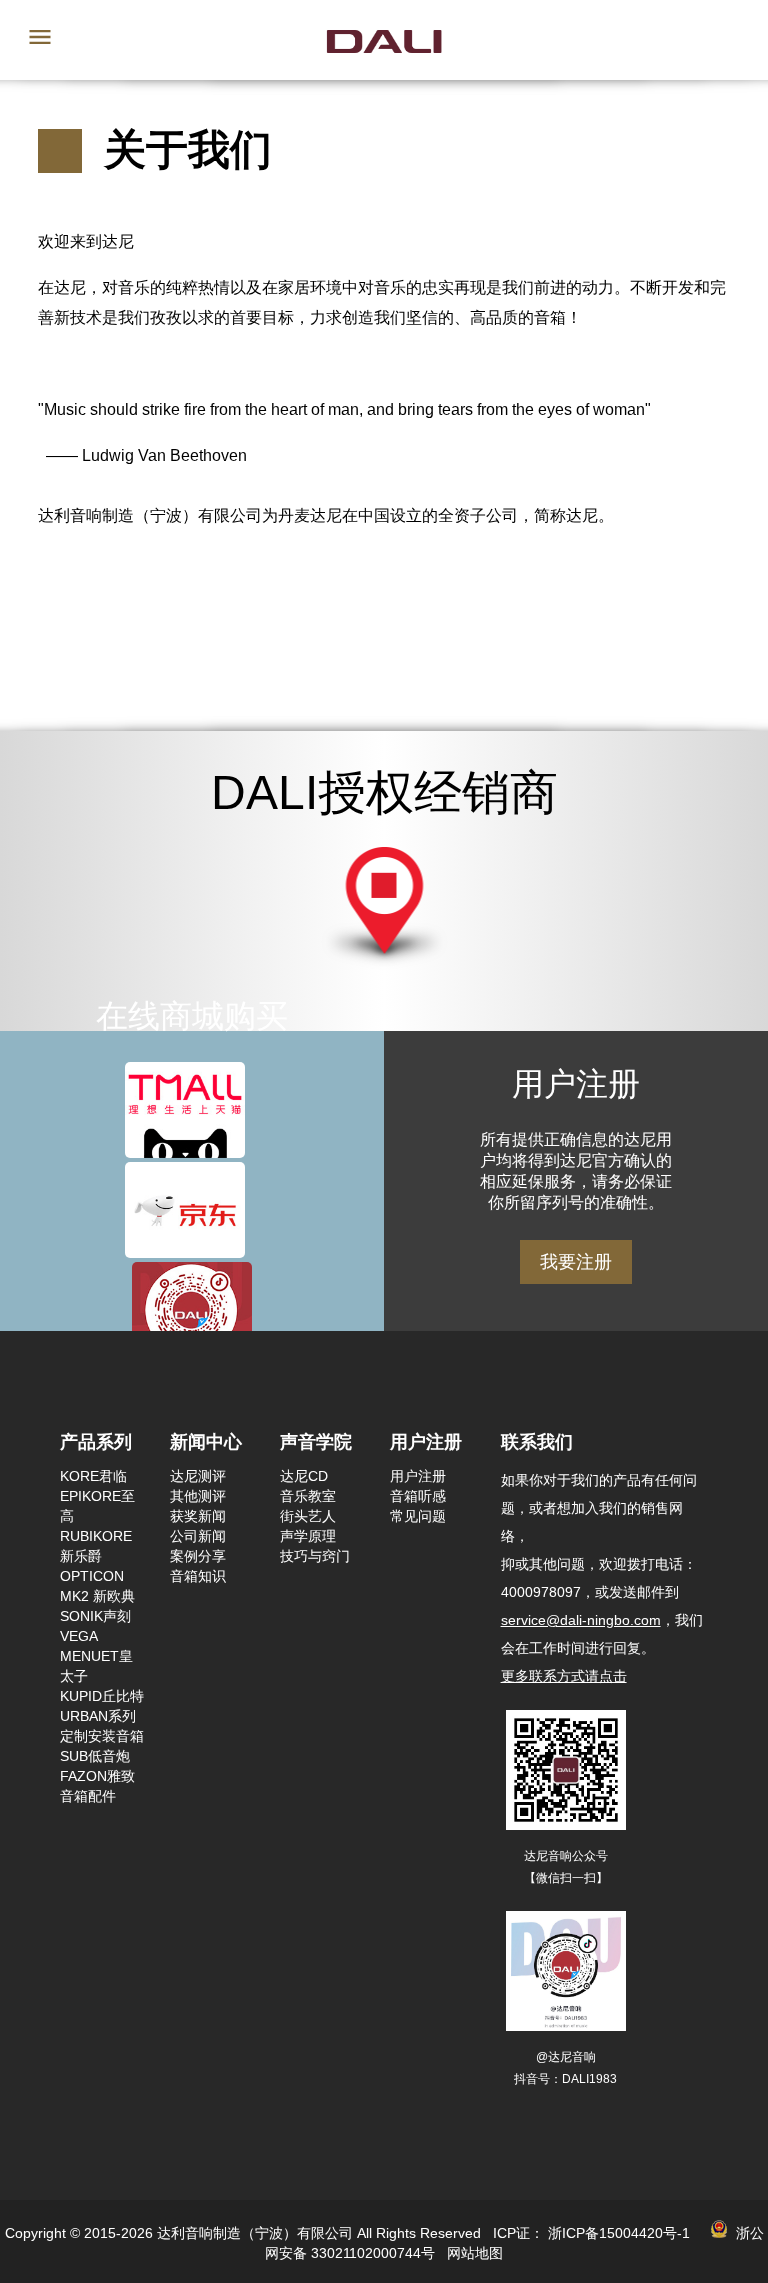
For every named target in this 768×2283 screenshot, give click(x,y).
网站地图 (475, 2253)
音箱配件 (88, 1796)
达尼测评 (198, 1476)
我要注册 (576, 1262)
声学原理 (308, 1536)
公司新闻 (198, 1536)
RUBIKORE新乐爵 (96, 1546)
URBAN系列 (98, 1716)
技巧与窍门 (315, 1556)
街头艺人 (308, 1516)
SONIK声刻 (95, 1616)
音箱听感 (418, 1496)
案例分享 (198, 1556)
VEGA (79, 1636)
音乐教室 (308, 1496)
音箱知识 (198, 1576)
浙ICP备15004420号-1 (619, 2233)
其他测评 (198, 1496)
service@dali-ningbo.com (581, 1620)
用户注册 (418, 1476)
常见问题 (418, 1516)
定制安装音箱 (102, 1736)
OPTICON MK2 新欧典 (97, 1586)
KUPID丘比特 (102, 1696)
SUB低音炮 (95, 1756)
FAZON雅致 (97, 1776)
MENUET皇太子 (96, 1666)
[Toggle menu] (40, 39)
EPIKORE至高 (97, 1506)
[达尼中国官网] (384, 40)
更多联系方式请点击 (564, 1676)
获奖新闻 (198, 1516)
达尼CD (304, 1476)
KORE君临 (93, 1476)
